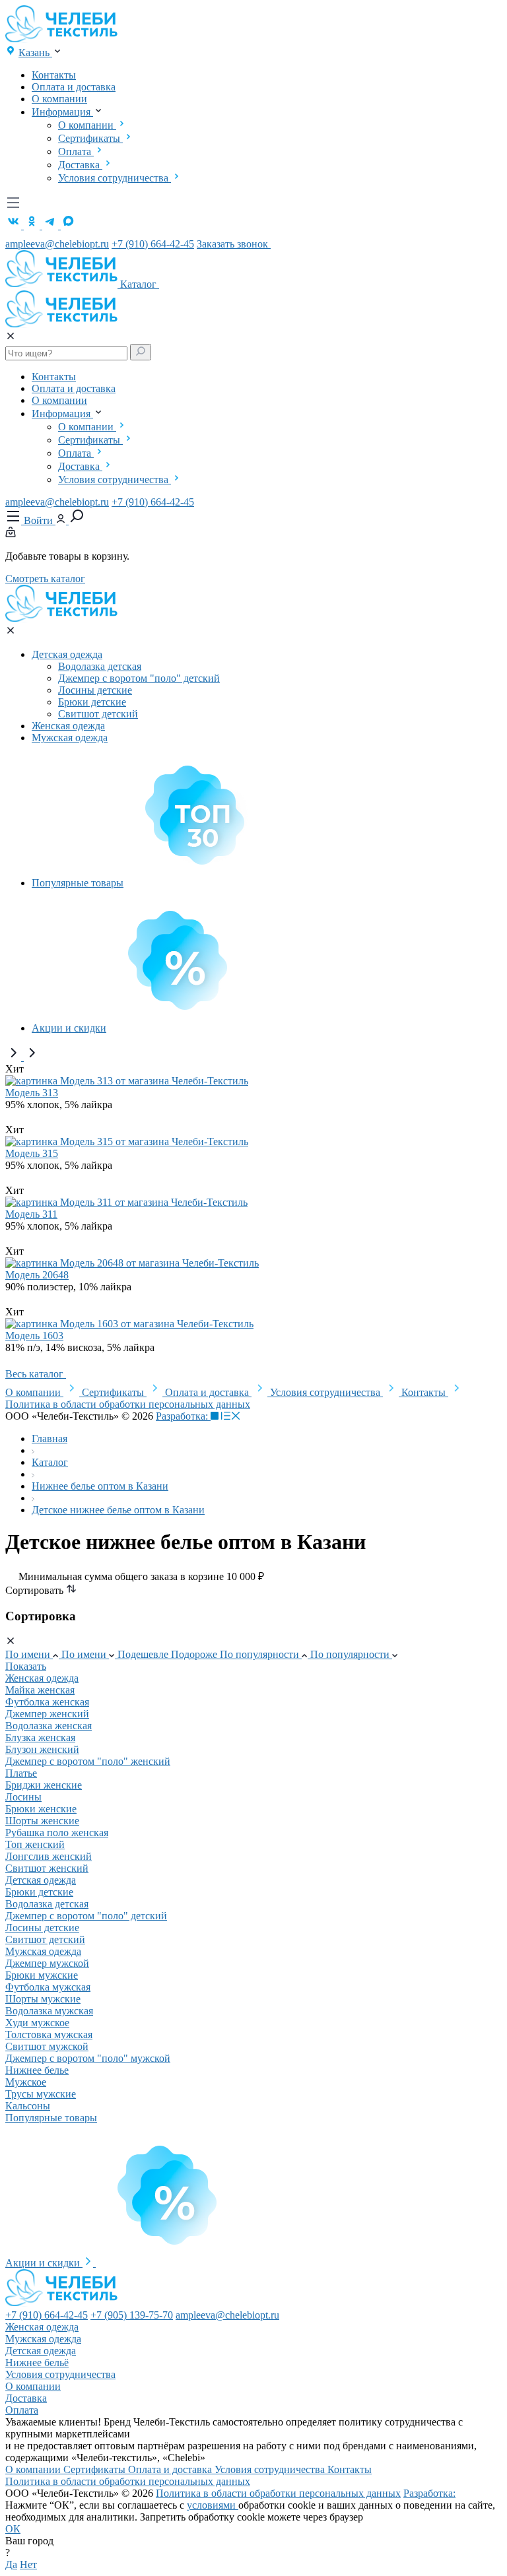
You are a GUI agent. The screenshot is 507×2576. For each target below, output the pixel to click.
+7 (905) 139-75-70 (132, 2315)
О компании (59, 99)
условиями (213, 2505)
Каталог (140, 284)
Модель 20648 (37, 1275)
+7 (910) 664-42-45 (153, 244)
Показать (26, 1666)
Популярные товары (78, 883)
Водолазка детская (100, 666)
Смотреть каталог (45, 578)
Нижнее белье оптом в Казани (100, 1486)
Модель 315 (32, 1153)
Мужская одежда (70, 738)
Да (11, 2564)
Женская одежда (68, 726)
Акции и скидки (69, 1028)
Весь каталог (36, 1374)
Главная (50, 1438)
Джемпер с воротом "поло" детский (139, 678)
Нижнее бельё (37, 2362)
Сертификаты (90, 138)
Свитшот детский (98, 714)
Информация (62, 112)
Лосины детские (95, 690)
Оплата (76, 151)
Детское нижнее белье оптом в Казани (118, 1510)
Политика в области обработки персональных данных (128, 1404)
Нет (28, 2564)
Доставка (80, 165)
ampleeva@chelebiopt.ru (57, 244)
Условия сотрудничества (115, 178)
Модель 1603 (34, 1336)
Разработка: (183, 1416)
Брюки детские (92, 702)
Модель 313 (32, 1093)
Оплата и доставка (74, 87)
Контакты (54, 75)
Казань (35, 52)
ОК (13, 2529)
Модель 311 (31, 1214)
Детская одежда (67, 654)
